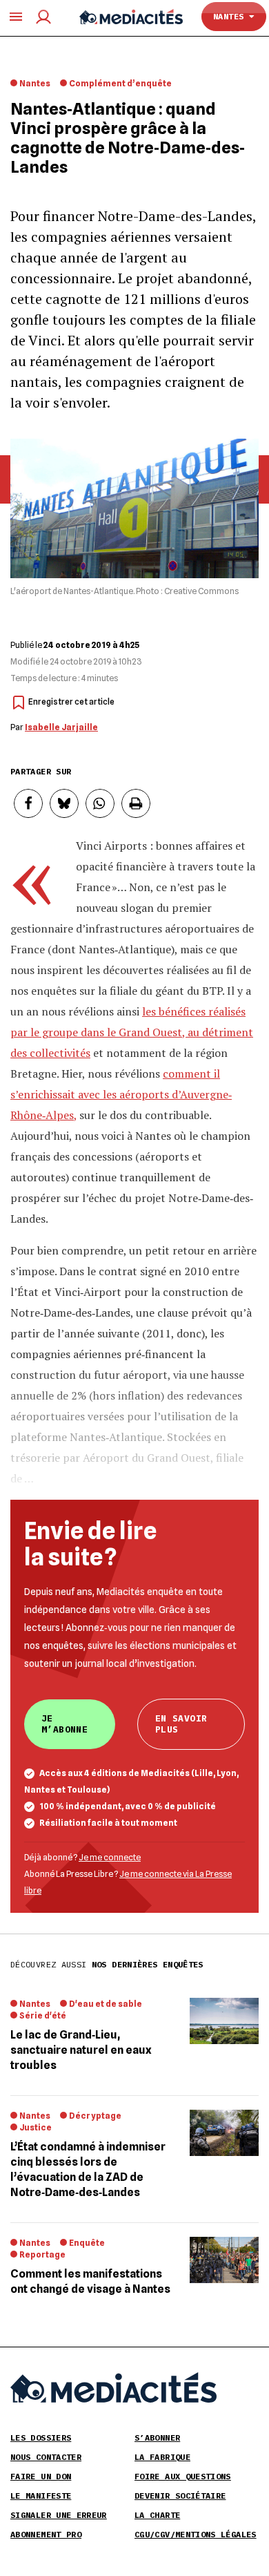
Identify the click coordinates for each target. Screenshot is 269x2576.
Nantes (231, 16)
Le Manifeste (41, 2496)
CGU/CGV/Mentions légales (196, 2534)
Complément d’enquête (120, 83)
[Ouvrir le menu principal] (16, 17)
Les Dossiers (41, 2437)
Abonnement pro (46, 2534)
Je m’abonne (64, 1724)
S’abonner (157, 2437)
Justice (36, 2127)
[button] (28, 803)
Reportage (42, 2254)
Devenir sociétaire (180, 2496)
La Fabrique (162, 2457)
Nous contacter (46, 2457)
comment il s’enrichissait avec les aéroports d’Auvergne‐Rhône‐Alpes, (121, 1094)
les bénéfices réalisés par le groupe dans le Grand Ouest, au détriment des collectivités (132, 1032)
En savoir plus (181, 1724)
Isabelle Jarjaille (61, 727)
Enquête (87, 2243)
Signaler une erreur (59, 2515)
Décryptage (95, 2116)
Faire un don (41, 2476)
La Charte (157, 2515)
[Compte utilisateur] (43, 17)
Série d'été (43, 2015)
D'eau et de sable (106, 2004)
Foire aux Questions (183, 2476)
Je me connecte (110, 1857)
